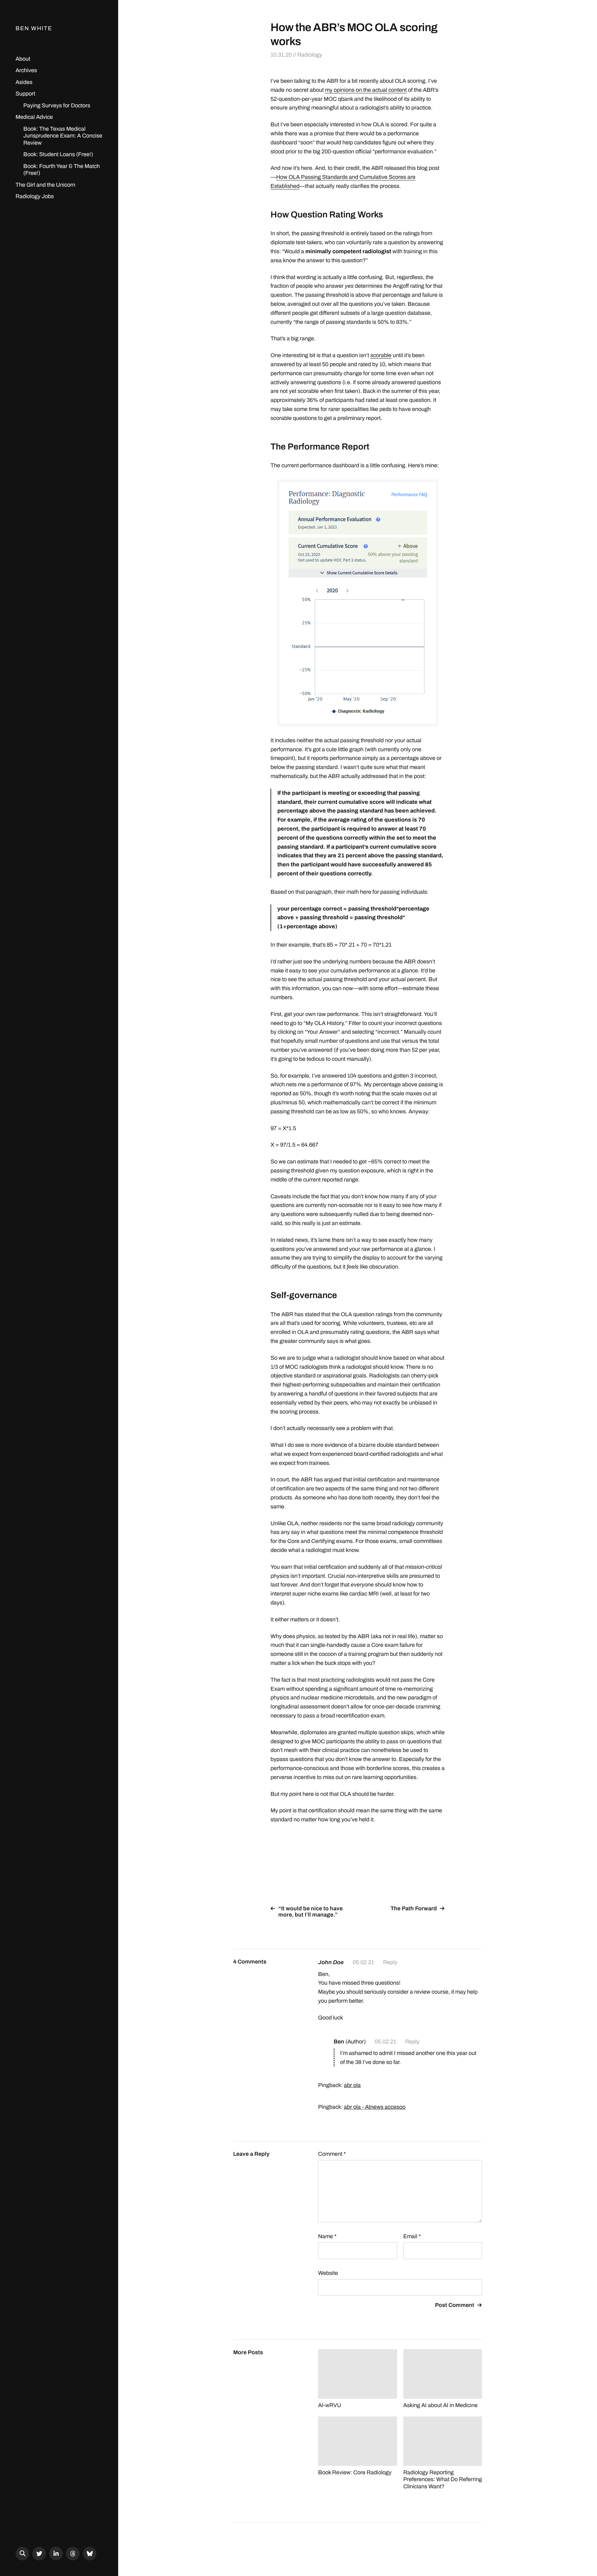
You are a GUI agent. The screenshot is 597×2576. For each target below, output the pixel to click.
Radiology (310, 55)
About (23, 59)
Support (25, 94)
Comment (332, 2154)
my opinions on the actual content (366, 90)
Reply (390, 1962)
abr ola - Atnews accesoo (375, 2107)
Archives (26, 70)
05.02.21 (363, 1962)
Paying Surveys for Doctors (57, 105)
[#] (39, 2554)
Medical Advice (34, 117)
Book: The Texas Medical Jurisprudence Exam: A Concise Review (63, 136)
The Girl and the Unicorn (45, 185)
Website (328, 2273)
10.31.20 (281, 55)
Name (327, 2236)
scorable (381, 355)
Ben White (34, 28)
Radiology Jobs (35, 196)
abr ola (352, 2085)
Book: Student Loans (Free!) (58, 154)
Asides (24, 82)
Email (412, 2236)
